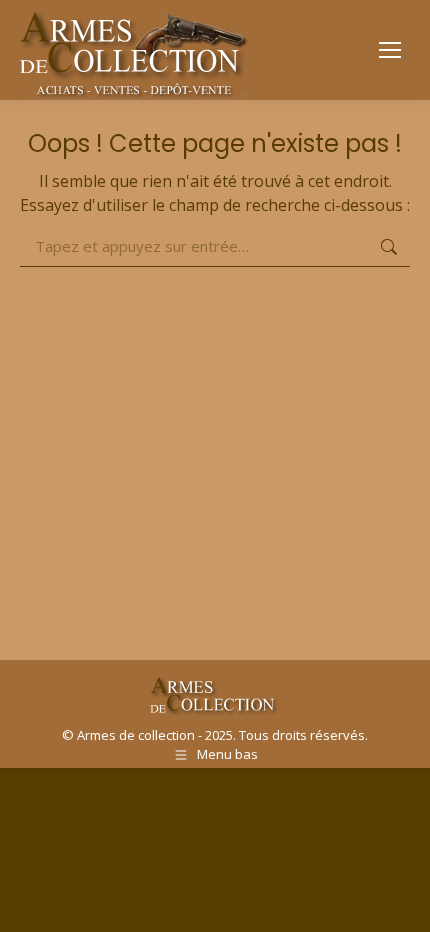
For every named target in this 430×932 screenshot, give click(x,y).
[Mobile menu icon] (390, 50)
